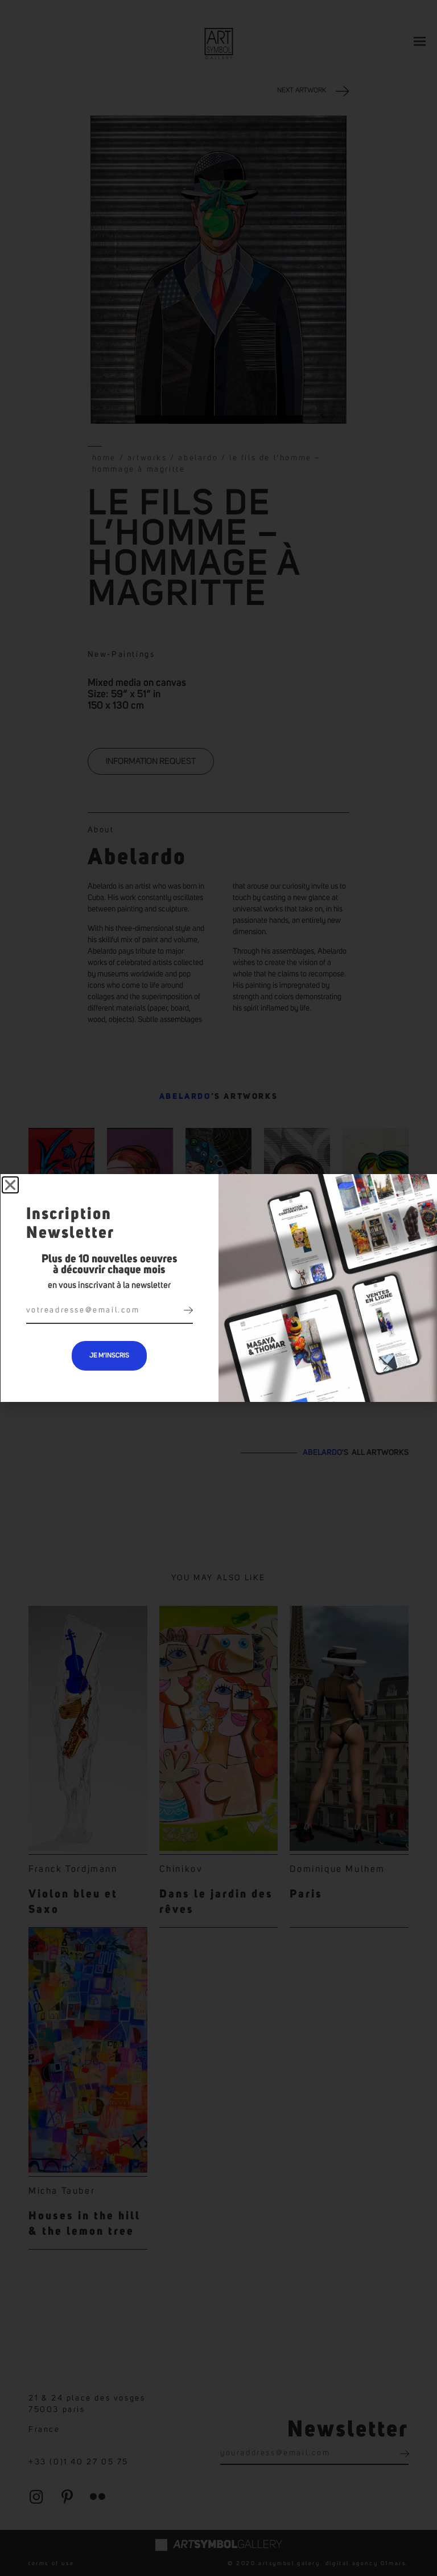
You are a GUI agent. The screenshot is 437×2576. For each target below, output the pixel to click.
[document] (218, 1288)
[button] (10, 1185)
